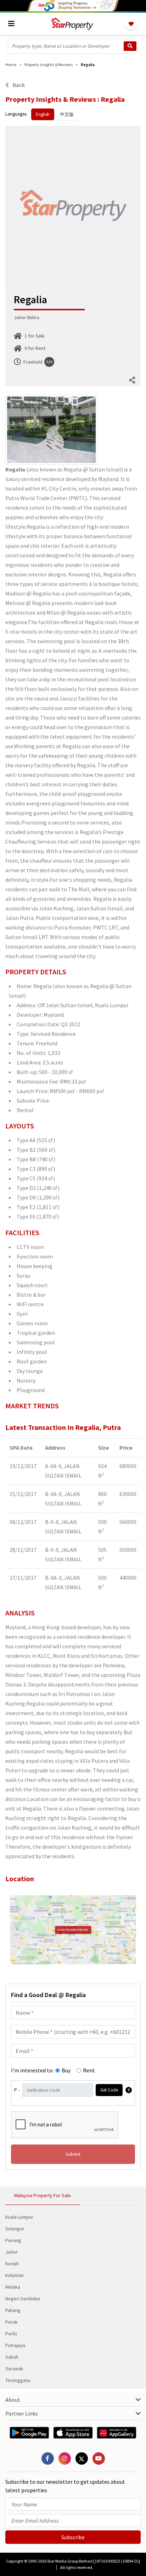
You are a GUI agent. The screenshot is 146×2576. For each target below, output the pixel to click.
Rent (89, 2070)
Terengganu (18, 2380)
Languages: (16, 114)
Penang (13, 2240)
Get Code (109, 2090)
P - (17, 2090)
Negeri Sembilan (23, 2299)
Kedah (12, 2264)
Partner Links (22, 2413)
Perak (12, 2322)
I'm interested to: (32, 2070)
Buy (66, 2070)
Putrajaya (15, 2345)
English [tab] (43, 114)
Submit (73, 2154)
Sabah (12, 2357)
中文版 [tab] (67, 114)
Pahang (13, 2310)
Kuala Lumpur (19, 2217)
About (13, 2400)
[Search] (130, 46)
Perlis (11, 2334)
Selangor (15, 2229)
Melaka (13, 2287)
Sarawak (14, 2369)
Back (18, 85)
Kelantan (15, 2275)
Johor (12, 2252)
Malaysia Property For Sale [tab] (43, 2195)
